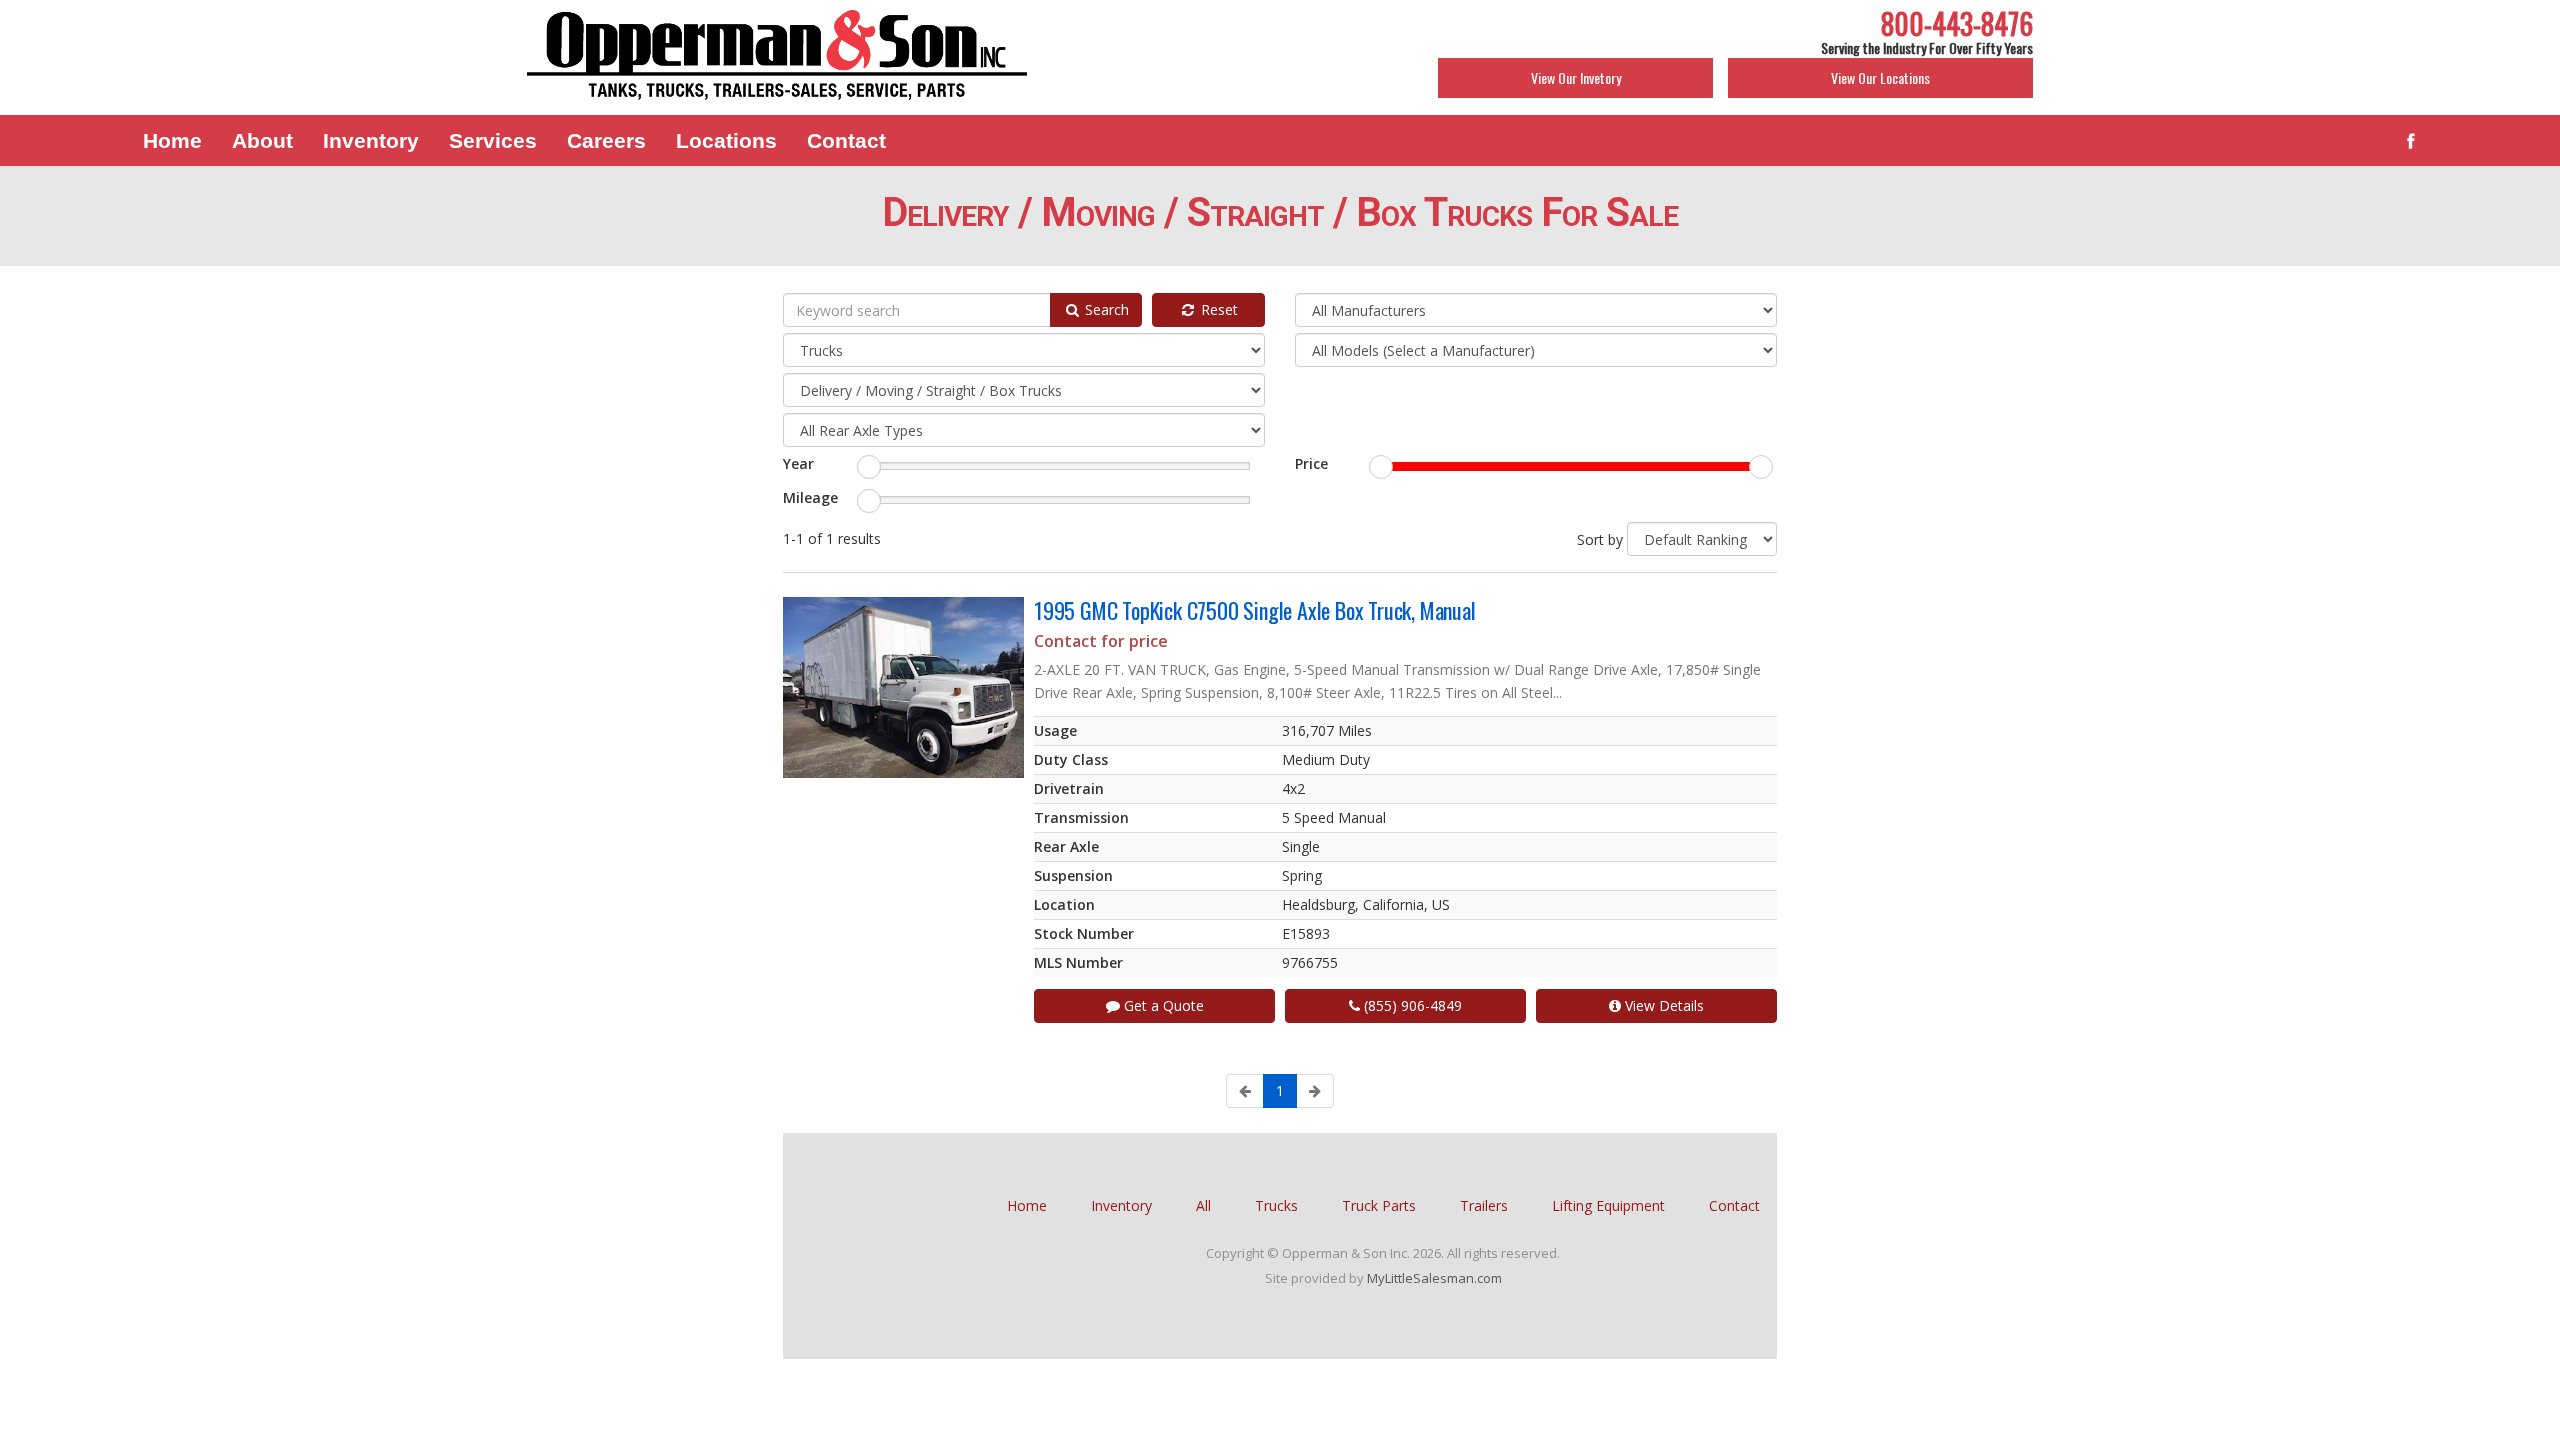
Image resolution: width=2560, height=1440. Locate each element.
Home (1027, 1205)
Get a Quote (1162, 1005)
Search (1105, 309)
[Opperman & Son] (777, 56)
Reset (1217, 309)
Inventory (1121, 1205)
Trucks (1276, 1205)
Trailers (1484, 1205)
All (1203, 1205)
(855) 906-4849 (1411, 1005)
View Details (1662, 1005)
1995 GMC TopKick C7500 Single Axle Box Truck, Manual (1255, 610)
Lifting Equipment (1608, 1205)
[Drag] (869, 467)
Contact (1734, 1205)
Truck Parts (1379, 1205)
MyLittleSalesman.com (1434, 1278)
